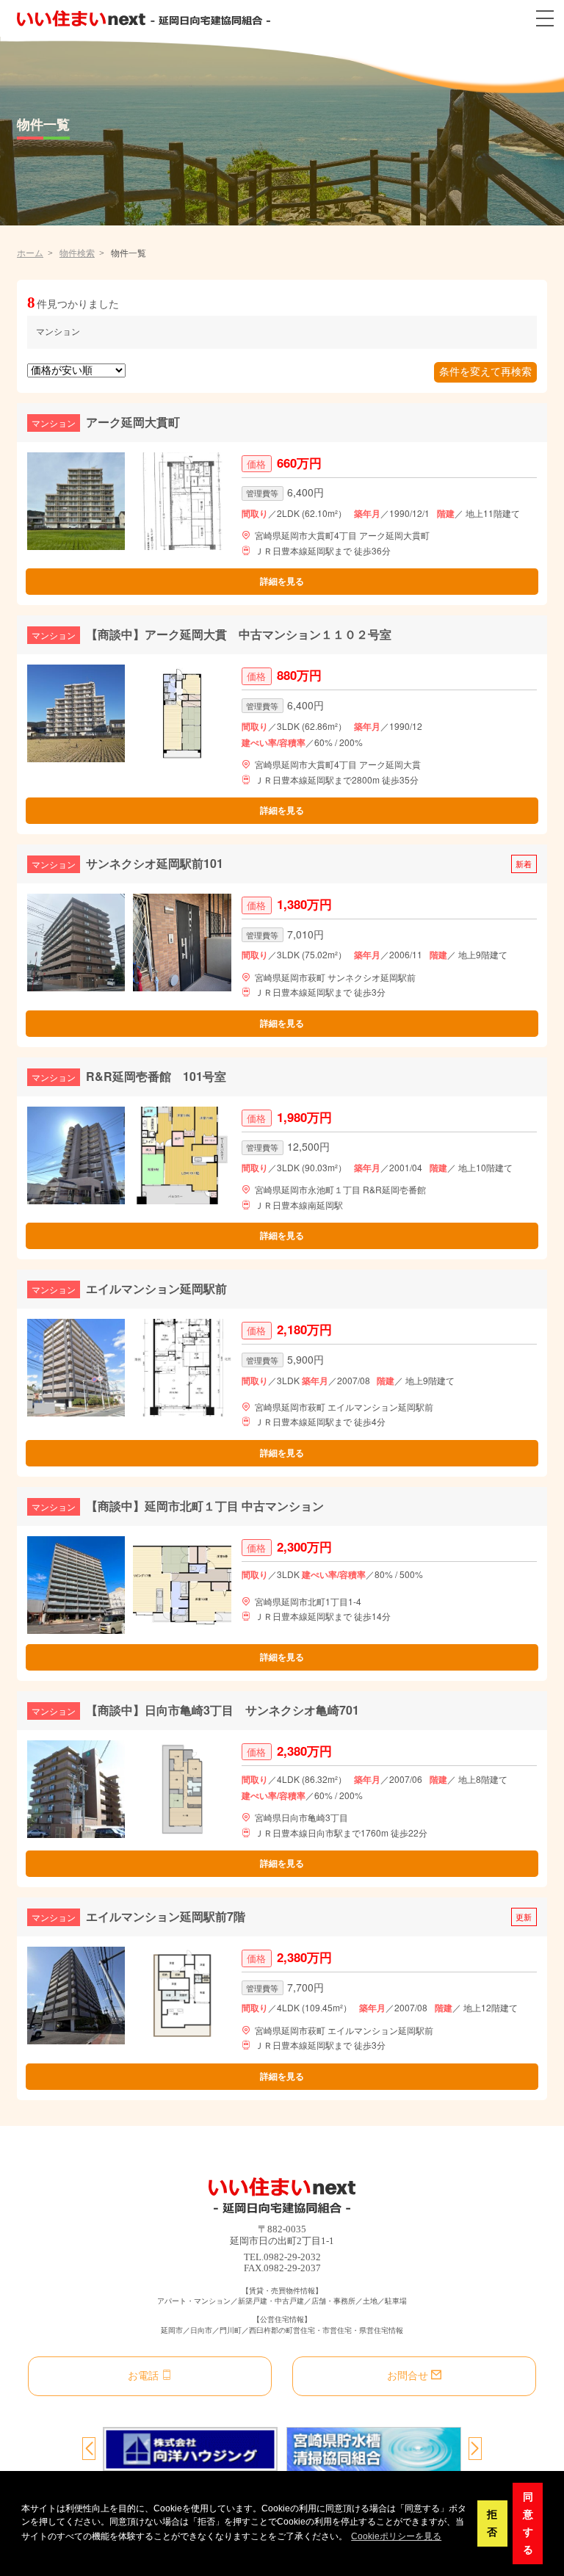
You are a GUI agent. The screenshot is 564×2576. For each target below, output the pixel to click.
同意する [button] (528, 2523)
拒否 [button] (492, 2523)
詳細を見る (282, 582)
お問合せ (408, 2376)
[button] (89, 2450)
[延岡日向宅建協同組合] (144, 18)
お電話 (143, 2376)
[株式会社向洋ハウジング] (190, 2449)
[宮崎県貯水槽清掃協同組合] (374, 2449)
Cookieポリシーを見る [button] (396, 2536)
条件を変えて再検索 (485, 372)
